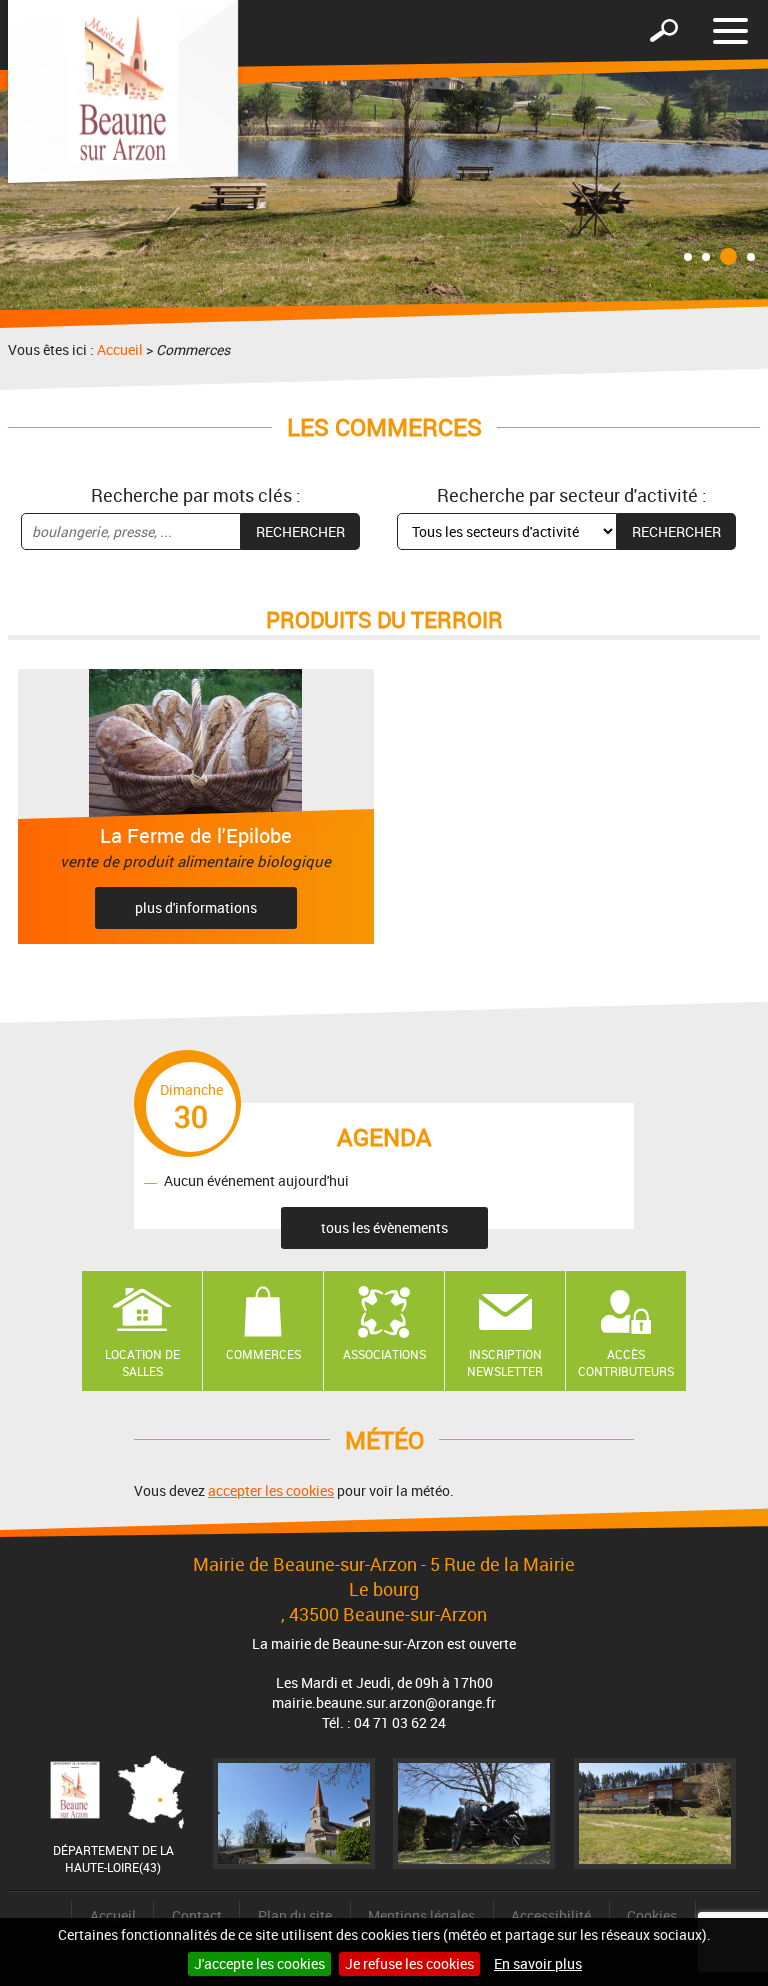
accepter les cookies (271, 1490)
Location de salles (142, 1362)
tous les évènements (384, 1227)
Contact (197, 1915)
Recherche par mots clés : (196, 495)
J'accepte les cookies (259, 1963)
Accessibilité (551, 1915)
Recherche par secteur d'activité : (572, 495)
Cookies (652, 1915)
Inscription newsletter (505, 1362)
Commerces (263, 1354)
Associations (384, 1354)
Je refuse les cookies (409, 1963)
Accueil (120, 349)
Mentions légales (421, 1915)
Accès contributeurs (626, 1362)
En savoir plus (538, 1963)
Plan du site (295, 1915)
